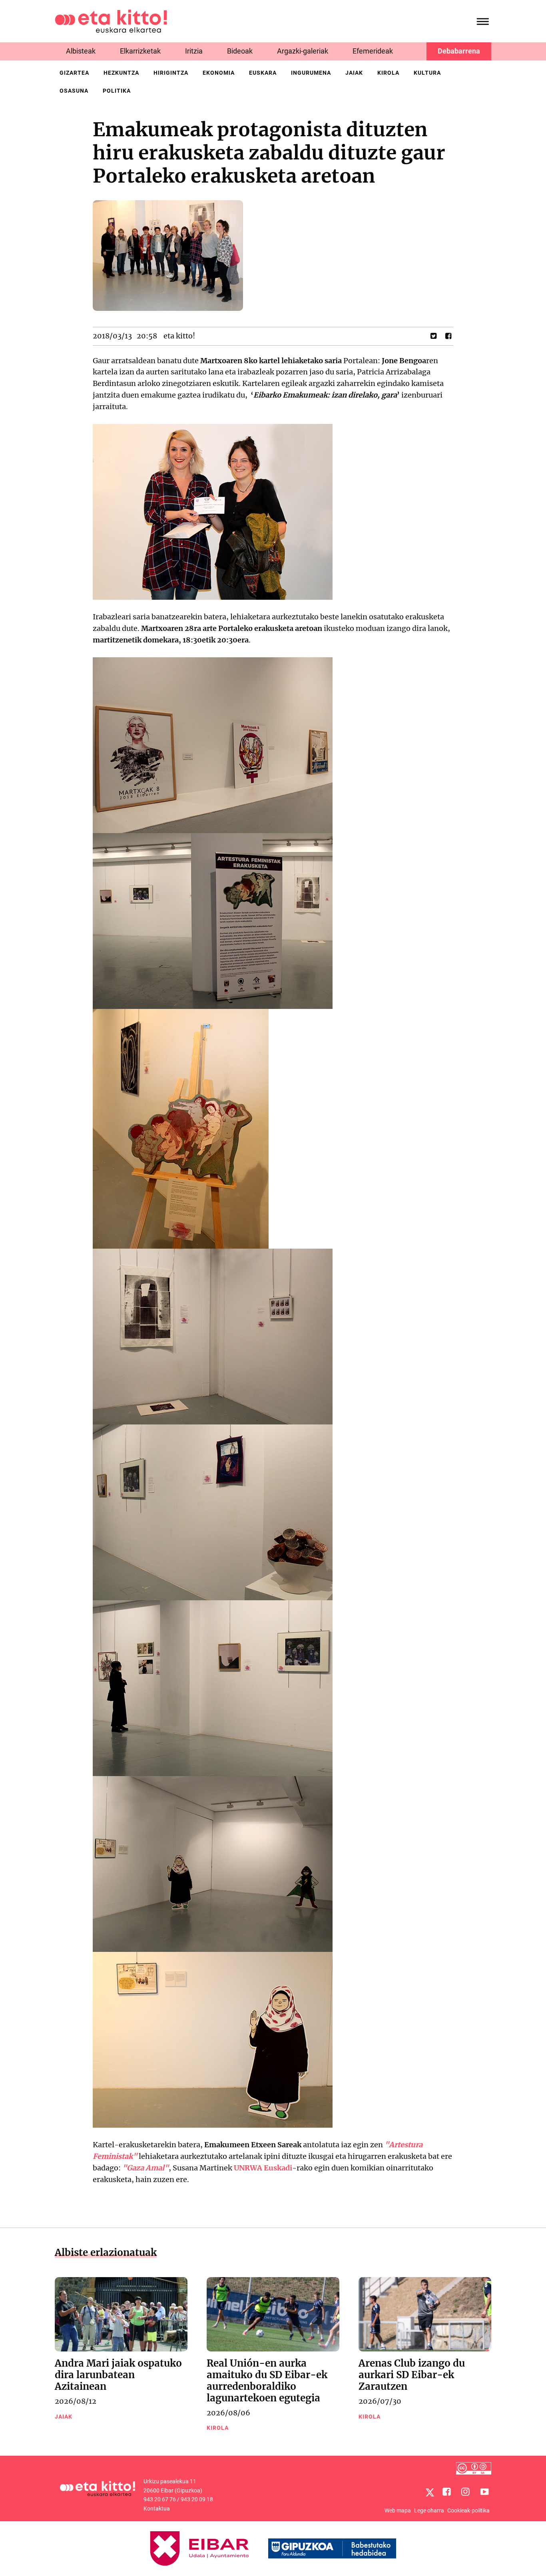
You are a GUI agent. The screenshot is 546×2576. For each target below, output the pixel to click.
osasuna (74, 91)
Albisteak (81, 51)
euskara (263, 73)
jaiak (354, 73)
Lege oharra (429, 2510)
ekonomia (219, 73)
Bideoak (240, 51)
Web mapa (398, 2510)
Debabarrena (459, 51)
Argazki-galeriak (303, 51)
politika (117, 91)
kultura (427, 73)
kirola (388, 73)
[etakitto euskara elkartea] (111, 21)
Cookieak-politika (468, 2510)
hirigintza (171, 73)
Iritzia (194, 51)
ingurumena (311, 73)
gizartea (74, 73)
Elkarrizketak (140, 51)
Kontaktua (157, 2508)
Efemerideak (373, 51)
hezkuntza (121, 73)
